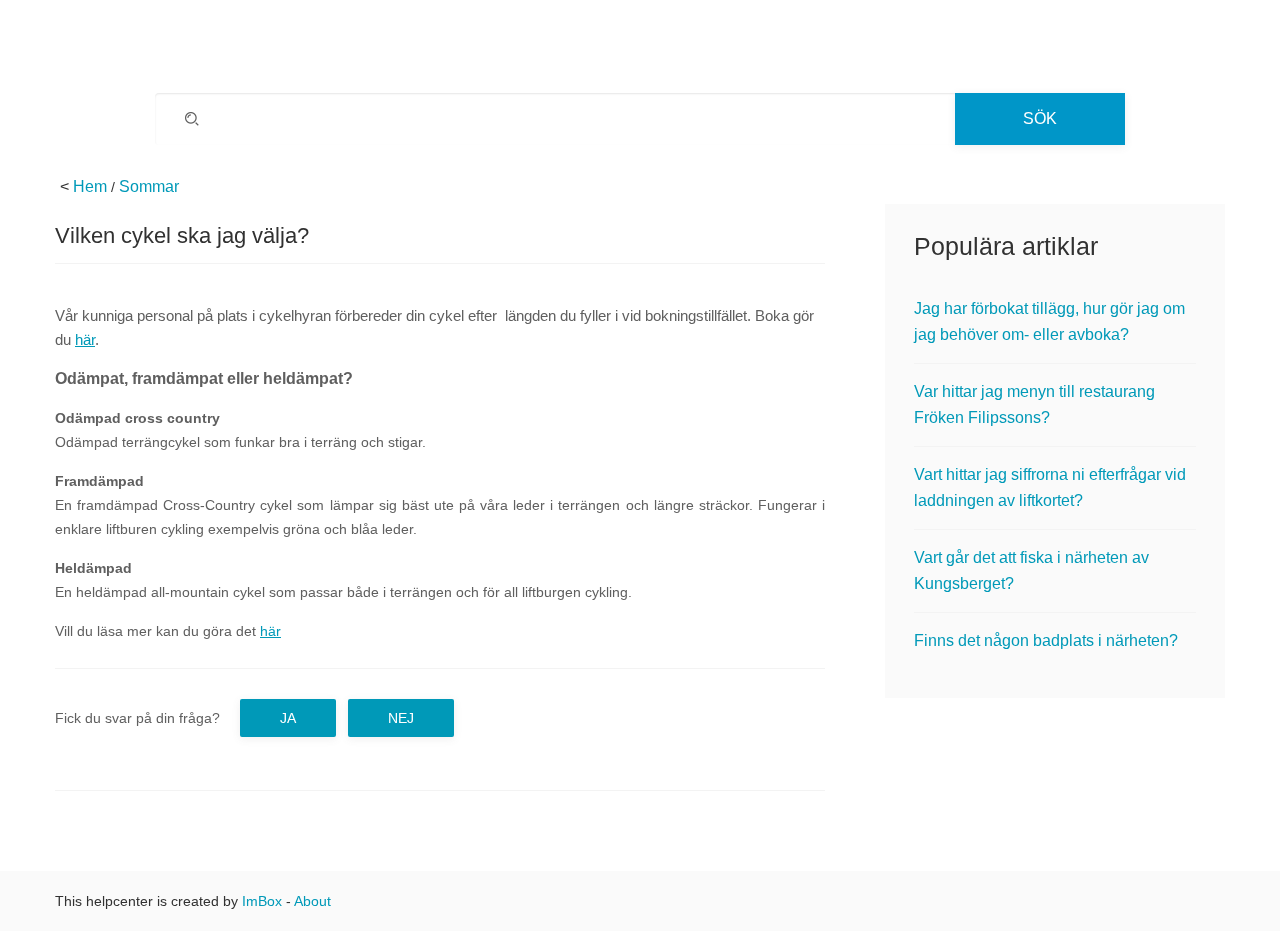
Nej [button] (401, 718)
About (312, 901)
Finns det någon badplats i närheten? (1046, 640)
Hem (90, 186)
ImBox (262, 901)
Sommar (149, 186)
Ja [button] (288, 718)
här (85, 339)
